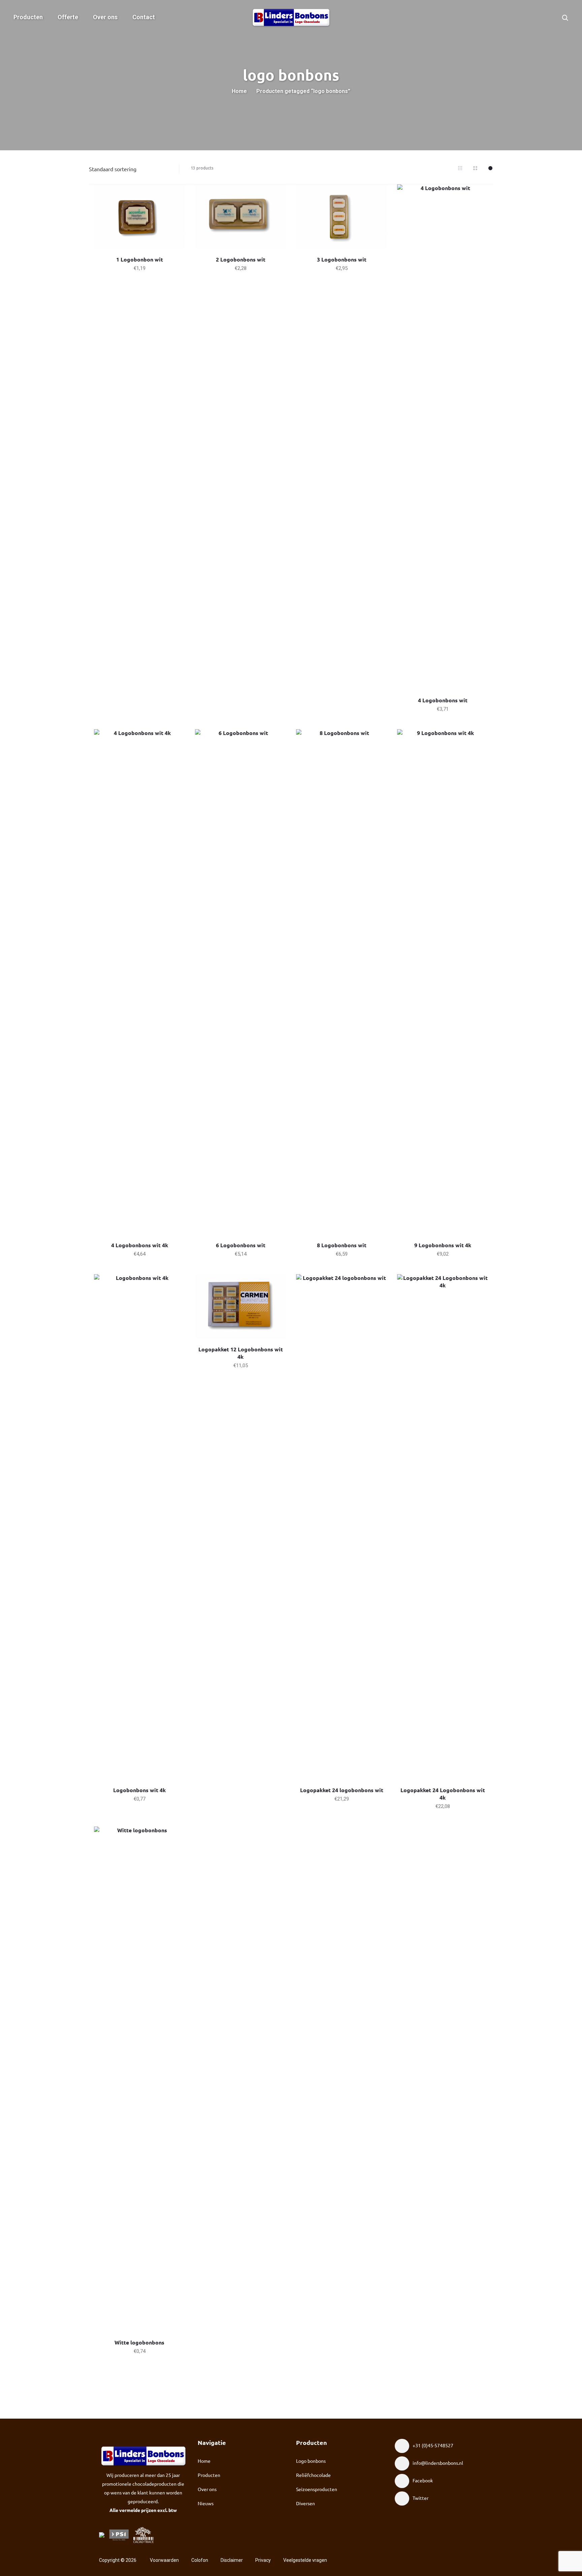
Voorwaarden (164, 2560)
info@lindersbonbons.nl (438, 2463)
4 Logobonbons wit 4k (140, 1245)
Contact (144, 17)
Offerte (68, 17)
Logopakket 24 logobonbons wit (342, 1790)
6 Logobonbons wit (241, 1245)
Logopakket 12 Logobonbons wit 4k (241, 1353)
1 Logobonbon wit (140, 259)
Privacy (263, 2560)
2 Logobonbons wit (241, 259)
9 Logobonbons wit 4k (443, 1245)
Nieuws (206, 2503)
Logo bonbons (311, 2461)
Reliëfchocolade (313, 2475)
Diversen (305, 2503)
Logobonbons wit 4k (139, 1790)
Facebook (423, 2480)
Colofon (200, 2560)
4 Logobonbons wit (443, 700)
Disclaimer (232, 2560)
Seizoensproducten (317, 2489)
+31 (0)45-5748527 (433, 2445)
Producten (28, 17)
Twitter (421, 2498)
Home (239, 91)
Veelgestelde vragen (305, 2560)
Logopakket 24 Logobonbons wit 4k (443, 1794)
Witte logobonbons (139, 2342)
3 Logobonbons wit (342, 259)
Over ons (105, 17)
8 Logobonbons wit (342, 1245)
